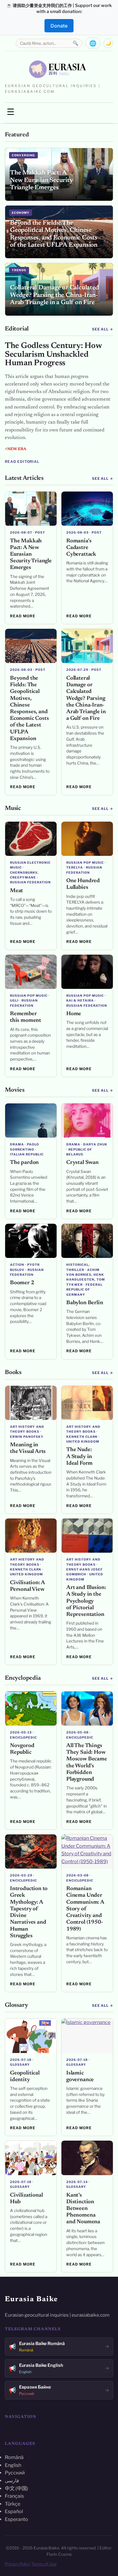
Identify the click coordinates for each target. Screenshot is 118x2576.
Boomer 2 (22, 1283)
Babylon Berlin (85, 1303)
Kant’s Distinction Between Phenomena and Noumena (83, 2209)
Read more (23, 616)
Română (14, 2457)
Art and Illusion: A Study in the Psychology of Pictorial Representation (86, 1601)
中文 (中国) (16, 2488)
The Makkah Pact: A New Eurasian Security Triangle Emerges (31, 555)
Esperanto (16, 2519)
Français (14, 2496)
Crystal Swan (82, 1163)
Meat (16, 891)
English (13, 2465)
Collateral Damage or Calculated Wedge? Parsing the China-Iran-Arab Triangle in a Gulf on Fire (86, 698)
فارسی (12, 2481)
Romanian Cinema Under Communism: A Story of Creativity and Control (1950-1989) (85, 1909)
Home (74, 1014)
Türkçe (13, 2504)
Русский (15, 2473)
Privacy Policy (18, 2564)
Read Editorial (22, 462)
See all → (103, 329)
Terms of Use (44, 2564)
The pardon (24, 1163)
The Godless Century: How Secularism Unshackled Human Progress (53, 355)
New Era (17, 449)
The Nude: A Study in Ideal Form (79, 1457)
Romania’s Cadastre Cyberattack (81, 548)
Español (14, 2511)
